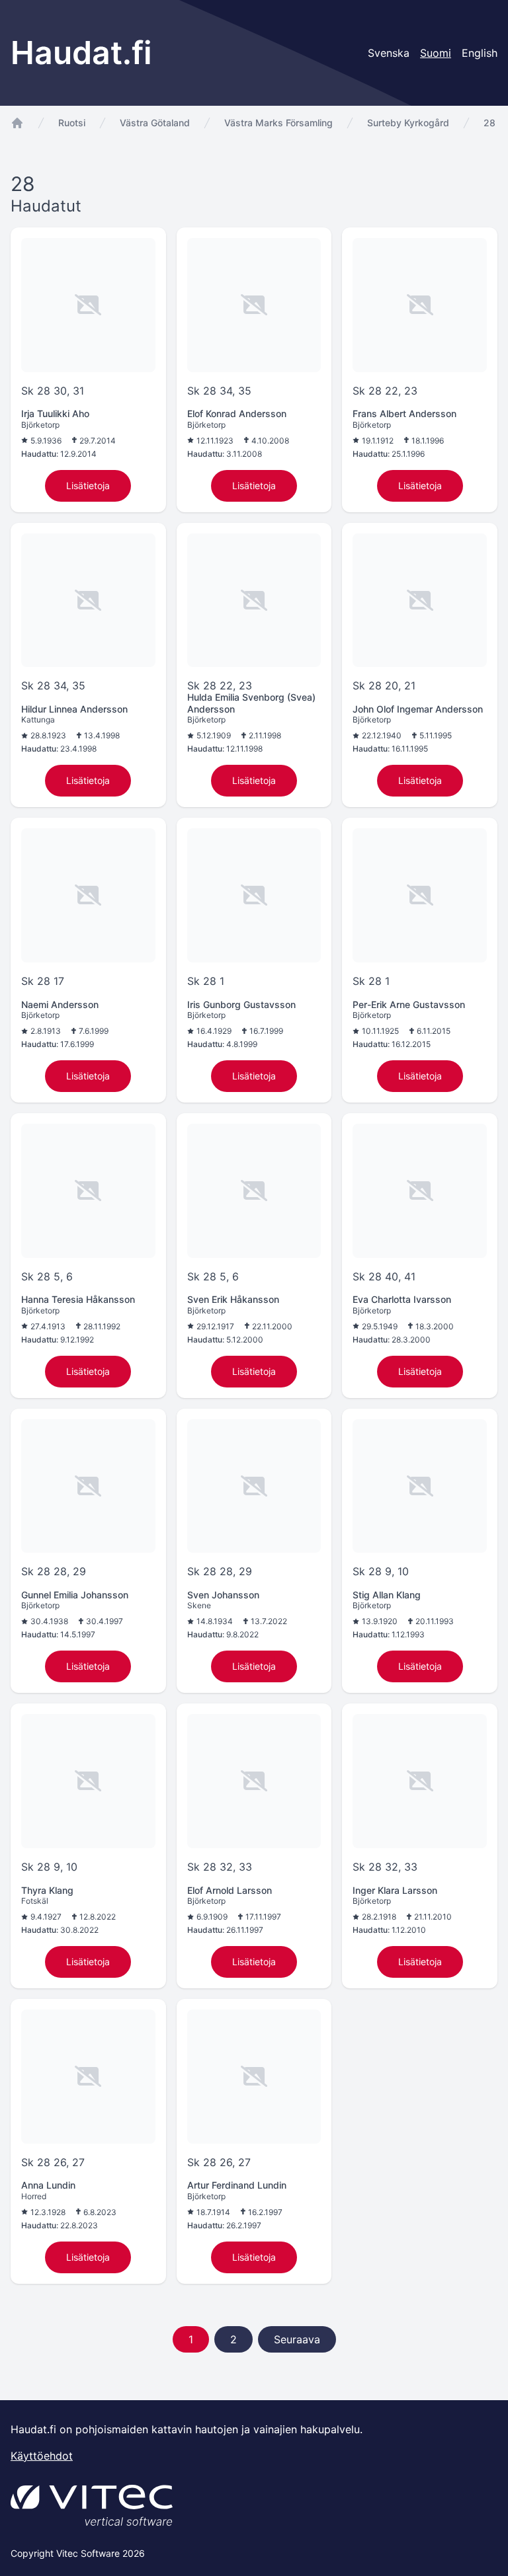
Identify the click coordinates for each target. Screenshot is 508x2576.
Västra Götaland (155, 123)
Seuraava (297, 2339)
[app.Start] (17, 123)
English (480, 53)
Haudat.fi (81, 53)
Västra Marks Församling (278, 123)
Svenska (389, 53)
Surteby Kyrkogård (408, 123)
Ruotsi (72, 123)
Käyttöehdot (42, 2456)
